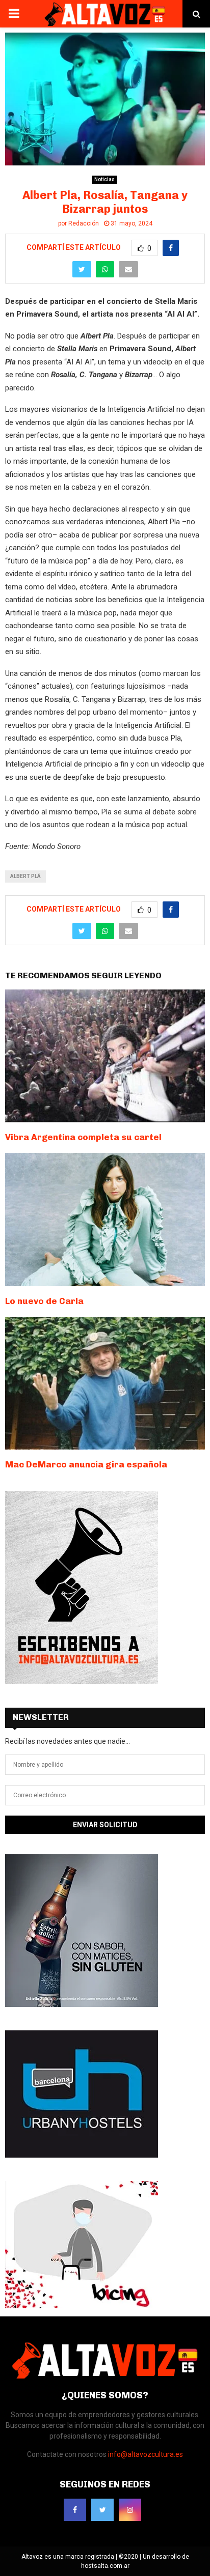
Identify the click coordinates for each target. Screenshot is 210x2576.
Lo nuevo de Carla (44, 1301)
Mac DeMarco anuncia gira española (86, 1464)
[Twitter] (102, 2510)
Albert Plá (25, 876)
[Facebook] (75, 2510)
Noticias (104, 179)
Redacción (84, 223)
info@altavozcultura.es (146, 2454)
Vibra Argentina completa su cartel (83, 1137)
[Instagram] (130, 2510)
